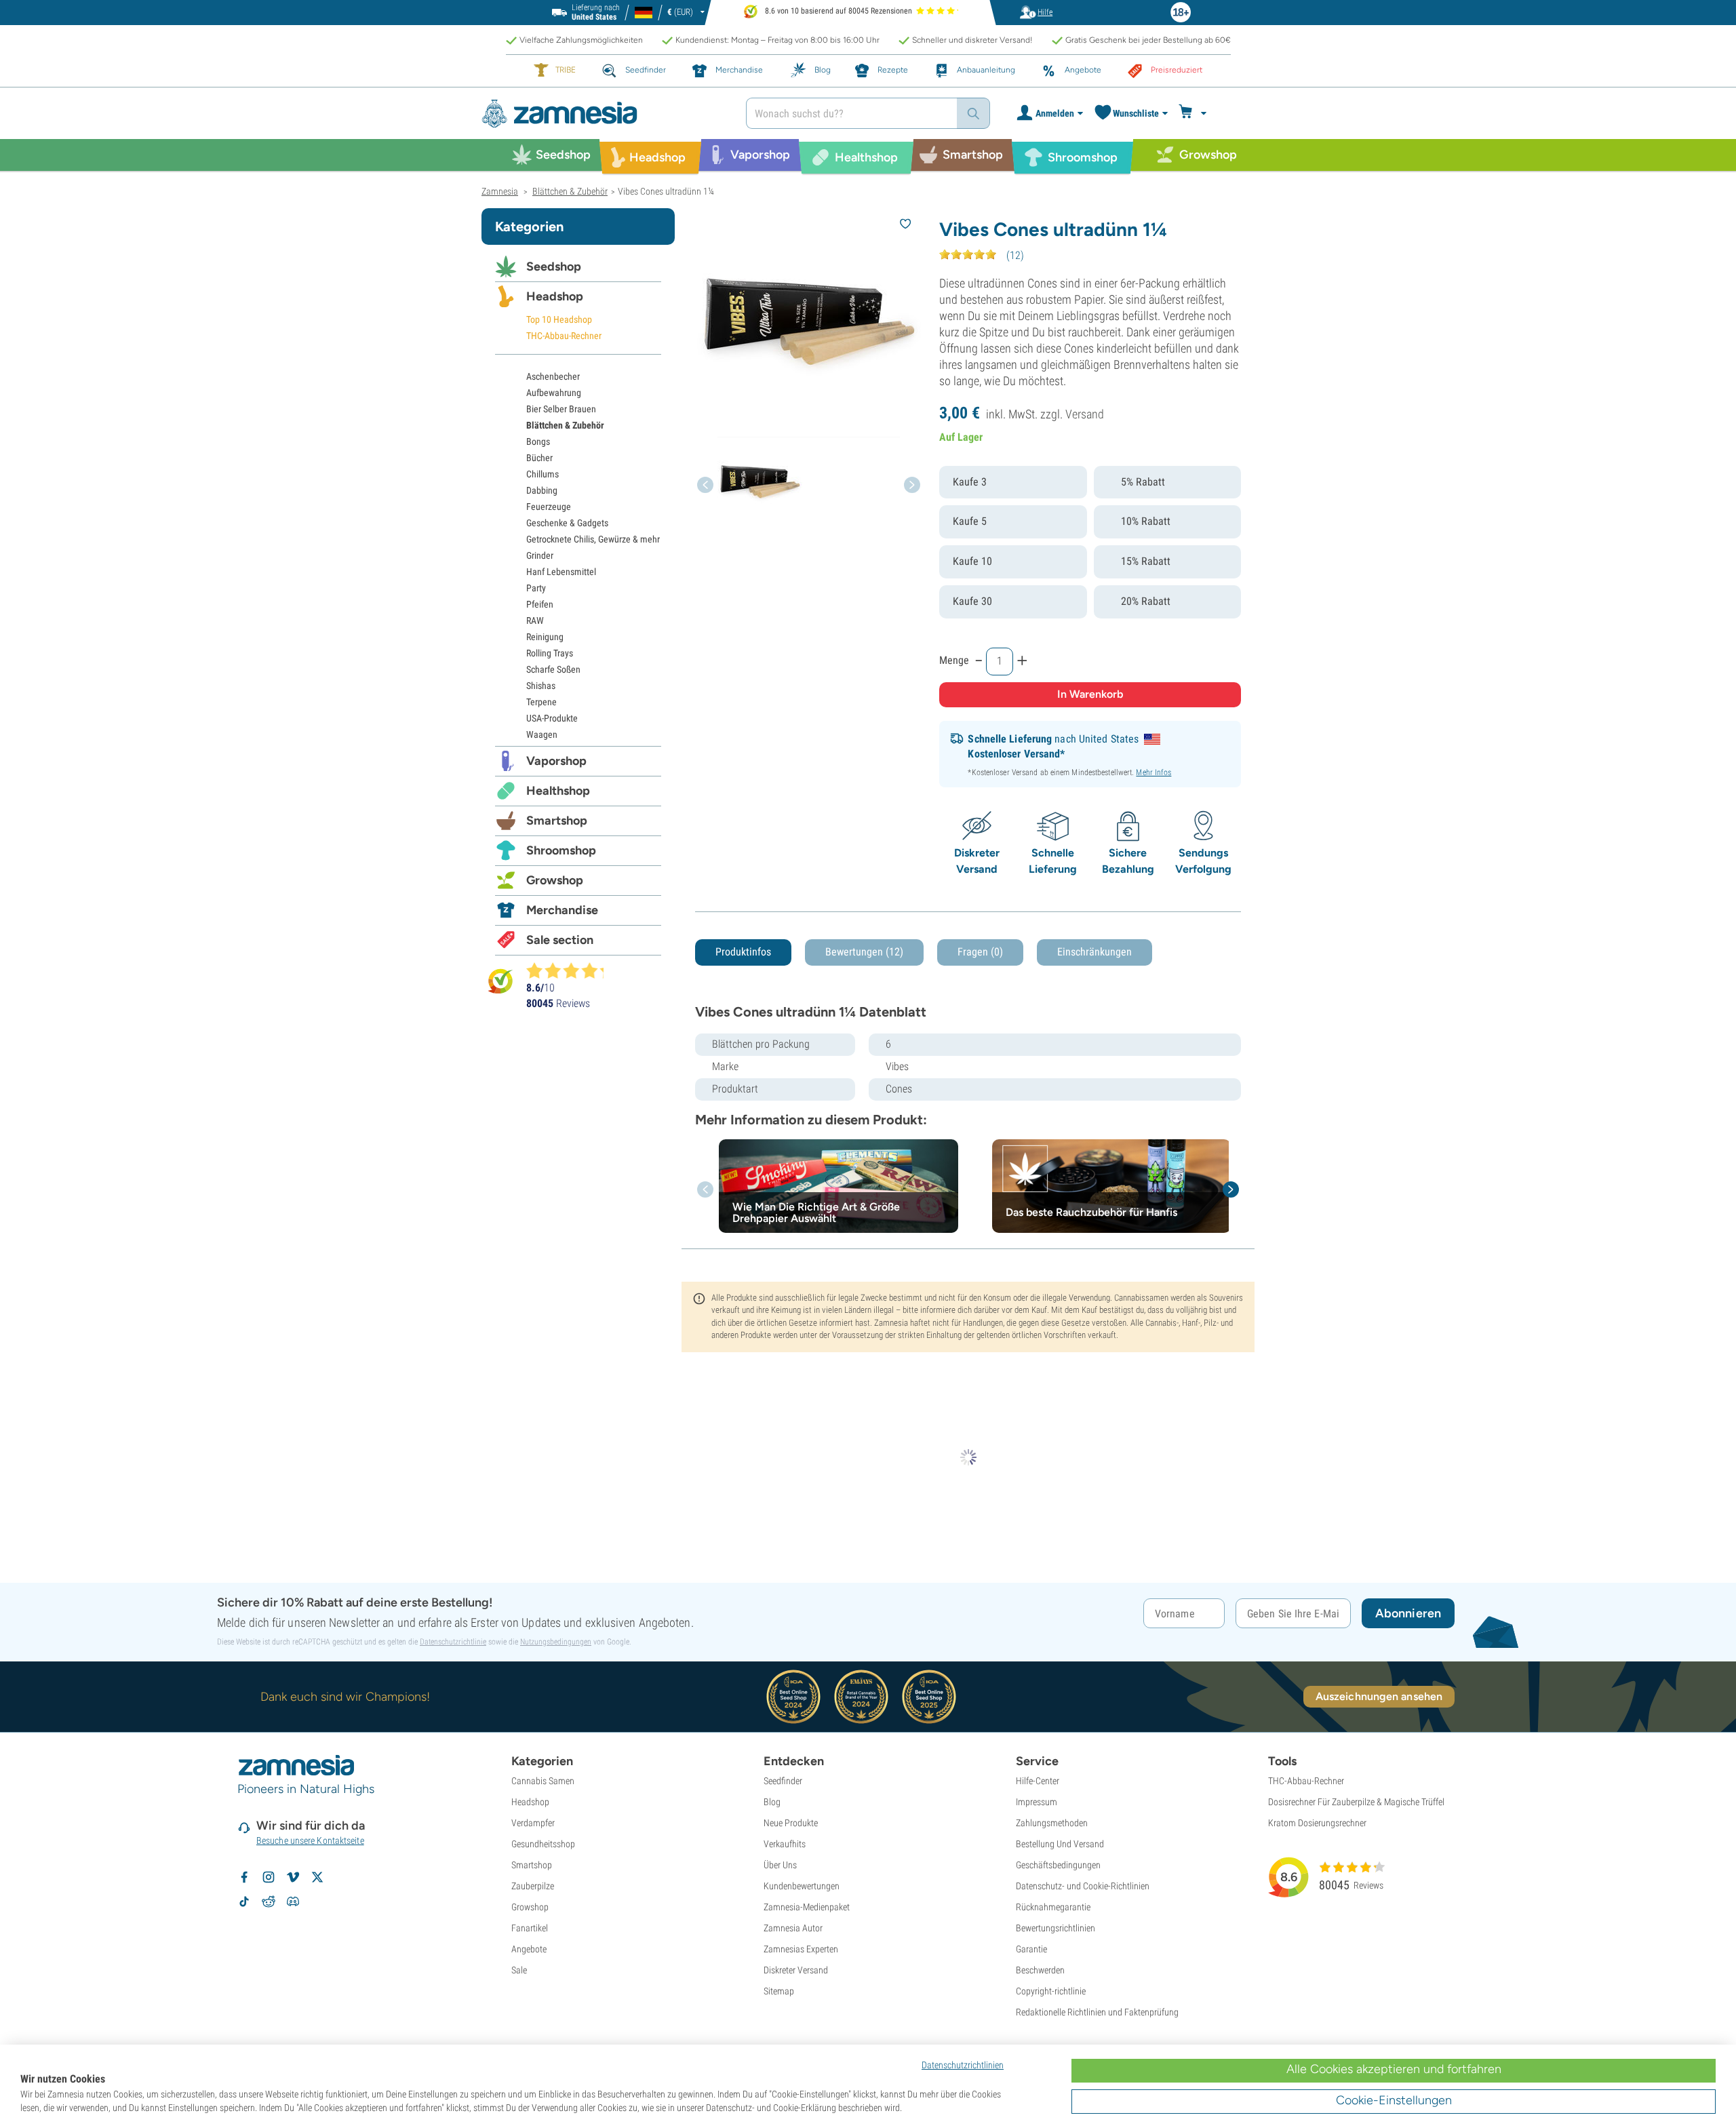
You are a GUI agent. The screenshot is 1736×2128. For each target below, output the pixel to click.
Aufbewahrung (554, 393)
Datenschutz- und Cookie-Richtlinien (1083, 1886)
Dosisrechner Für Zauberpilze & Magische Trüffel (1356, 1802)
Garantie (1031, 1949)
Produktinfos (743, 952)
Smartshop (557, 821)
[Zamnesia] (604, 114)
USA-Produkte (552, 718)
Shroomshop (561, 850)
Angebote (529, 1949)
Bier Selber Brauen (561, 409)
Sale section (560, 940)
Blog (772, 1802)
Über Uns (780, 1865)
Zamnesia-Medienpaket (807, 1907)
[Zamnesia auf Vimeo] (293, 1877)
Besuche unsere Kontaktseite (310, 1840)
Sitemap (779, 1991)
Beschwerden (1040, 1970)
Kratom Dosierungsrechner (1317, 1823)
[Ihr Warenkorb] (1195, 113)
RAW (535, 620)
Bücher (539, 458)
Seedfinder (783, 1781)
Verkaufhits (785, 1844)
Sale (519, 1970)
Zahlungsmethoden (1052, 1823)
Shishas (541, 686)
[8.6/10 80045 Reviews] (571, 970)
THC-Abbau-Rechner (564, 336)
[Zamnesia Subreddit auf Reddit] (269, 1902)
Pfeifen (540, 604)
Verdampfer (533, 1823)
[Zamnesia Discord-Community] (293, 1902)
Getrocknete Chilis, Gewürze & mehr (593, 539)
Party (536, 588)
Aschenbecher (553, 376)
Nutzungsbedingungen (556, 1642)
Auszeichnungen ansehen (1379, 1696)
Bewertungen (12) (864, 952)
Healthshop (558, 791)
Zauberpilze (533, 1886)
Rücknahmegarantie (1053, 1907)
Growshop (555, 880)
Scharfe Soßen (553, 669)
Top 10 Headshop (559, 319)
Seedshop (554, 267)
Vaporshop (556, 761)
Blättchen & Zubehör (565, 425)
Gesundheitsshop (543, 1844)
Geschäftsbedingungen (1058, 1865)
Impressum (1037, 1802)
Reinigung (545, 637)
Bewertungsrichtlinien (1056, 1928)
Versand (1085, 414)
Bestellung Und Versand (1060, 1844)
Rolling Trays (550, 653)
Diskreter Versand (796, 1970)
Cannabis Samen (543, 1781)
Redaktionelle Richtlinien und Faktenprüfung (1097, 2012)
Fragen (980, 952)
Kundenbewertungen (802, 1886)
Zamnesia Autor (793, 1928)
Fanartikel (530, 1928)
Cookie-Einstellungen (1394, 2100)
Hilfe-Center (1038, 1781)
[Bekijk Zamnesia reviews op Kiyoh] (500, 981)
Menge (954, 660)
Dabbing (542, 490)
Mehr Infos (1153, 772)
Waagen (542, 734)
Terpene (541, 702)
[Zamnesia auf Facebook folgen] (244, 1877)
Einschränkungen (1094, 952)
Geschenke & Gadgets (567, 523)
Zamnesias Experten (801, 1949)
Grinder (540, 555)
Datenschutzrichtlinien (963, 2065)
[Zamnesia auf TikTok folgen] (244, 1902)
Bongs (538, 441)
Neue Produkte (791, 1823)
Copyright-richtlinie (1051, 1991)
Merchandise (562, 910)
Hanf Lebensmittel (561, 572)
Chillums (542, 474)
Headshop (555, 296)
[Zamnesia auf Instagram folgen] (269, 1877)
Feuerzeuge (549, 507)
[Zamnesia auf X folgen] (317, 1877)
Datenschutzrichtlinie (453, 1642)
